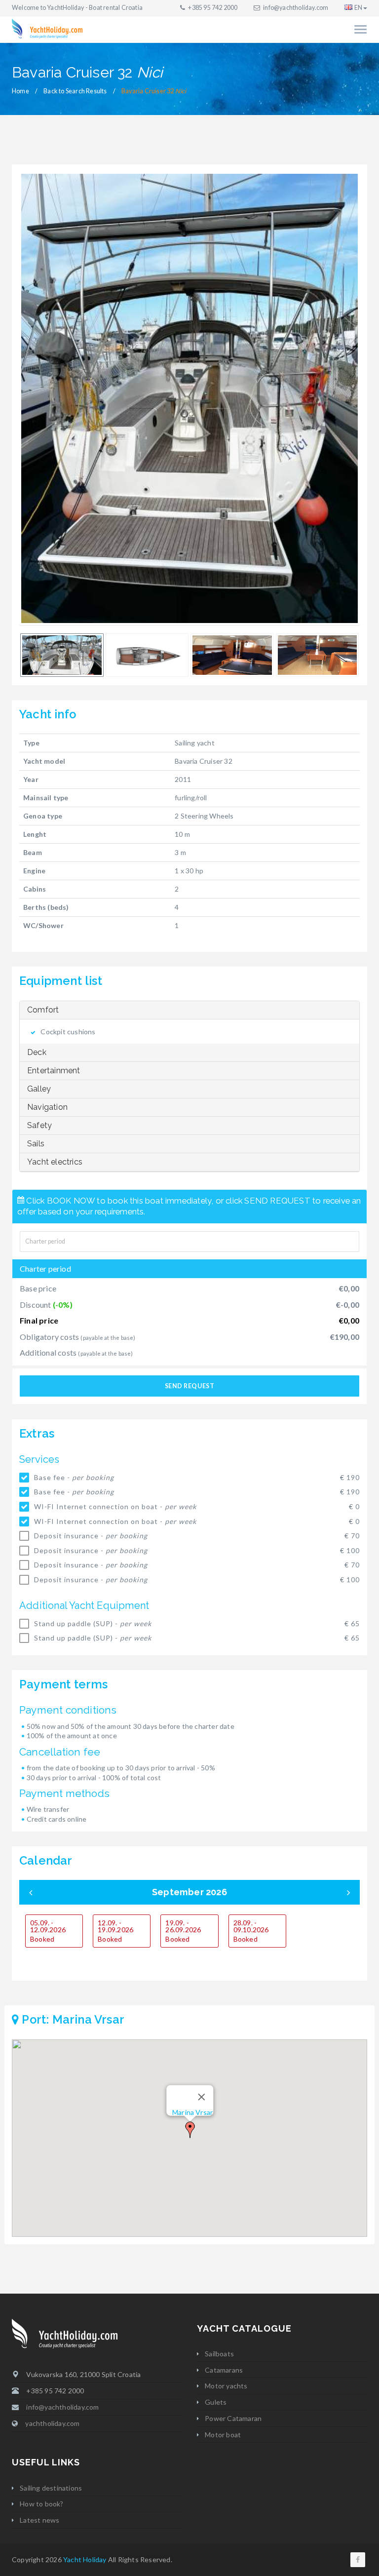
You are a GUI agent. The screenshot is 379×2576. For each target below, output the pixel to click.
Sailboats (219, 2354)
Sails (36, 1144)
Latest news (39, 2520)
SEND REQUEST (189, 1386)
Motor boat (223, 2435)
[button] (190, 2130)
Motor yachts (226, 2386)
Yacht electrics (55, 1162)
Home (20, 91)
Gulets (216, 2402)
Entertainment (54, 1071)
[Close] (202, 2097)
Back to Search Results (75, 91)
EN (358, 8)
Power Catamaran (233, 2418)
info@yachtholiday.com (296, 8)
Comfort (43, 1010)
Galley (39, 1089)
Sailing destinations (51, 2488)
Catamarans (224, 2370)
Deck (37, 1052)
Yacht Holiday (85, 2559)
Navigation (47, 1107)
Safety (39, 1125)
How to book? (41, 2504)
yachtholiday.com (52, 2423)
